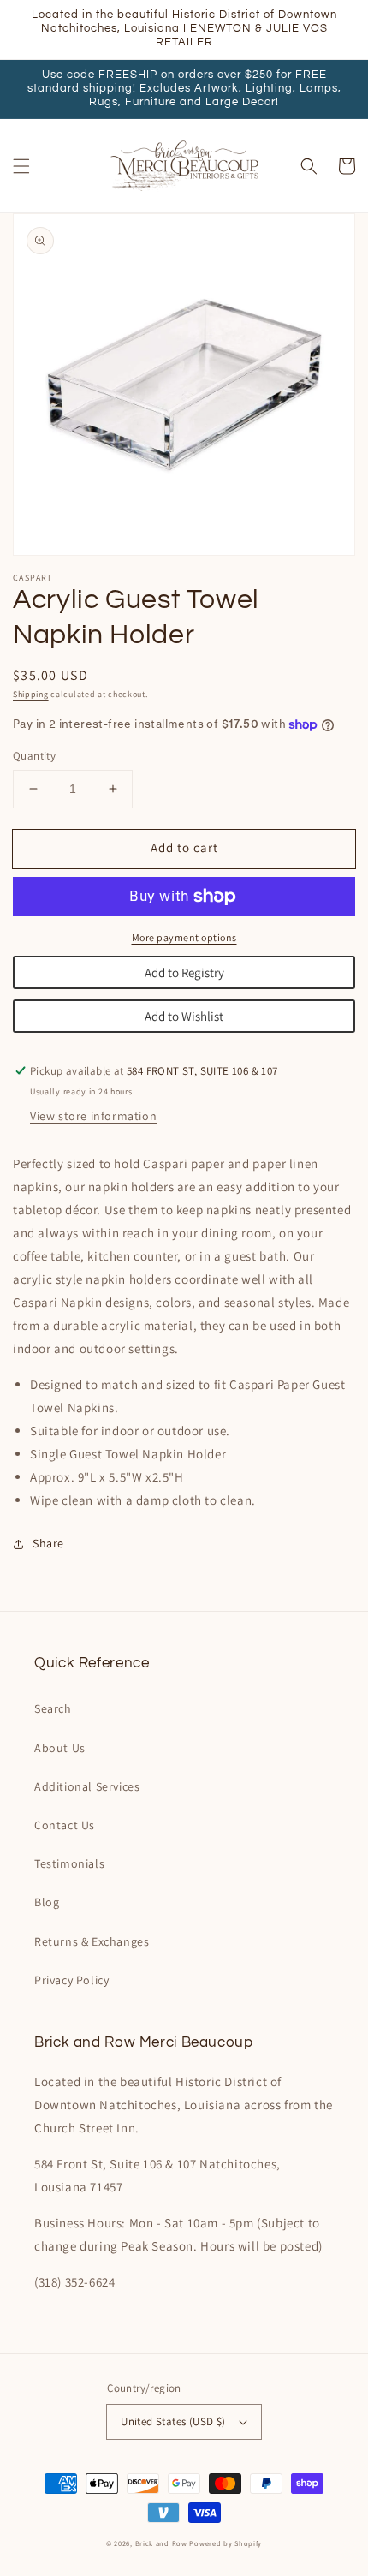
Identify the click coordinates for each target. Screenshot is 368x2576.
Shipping (31, 694)
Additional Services (87, 1786)
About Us (60, 1748)
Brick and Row (161, 2543)
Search (53, 1708)
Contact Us (65, 1825)
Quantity (34, 756)
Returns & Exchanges (92, 1941)
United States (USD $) (173, 2421)
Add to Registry (184, 972)
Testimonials (69, 1863)
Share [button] (48, 1543)
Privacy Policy (71, 1980)
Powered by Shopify (226, 2543)
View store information (93, 1116)
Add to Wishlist (184, 1016)
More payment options (184, 937)
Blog (47, 1902)
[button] (21, 166)
